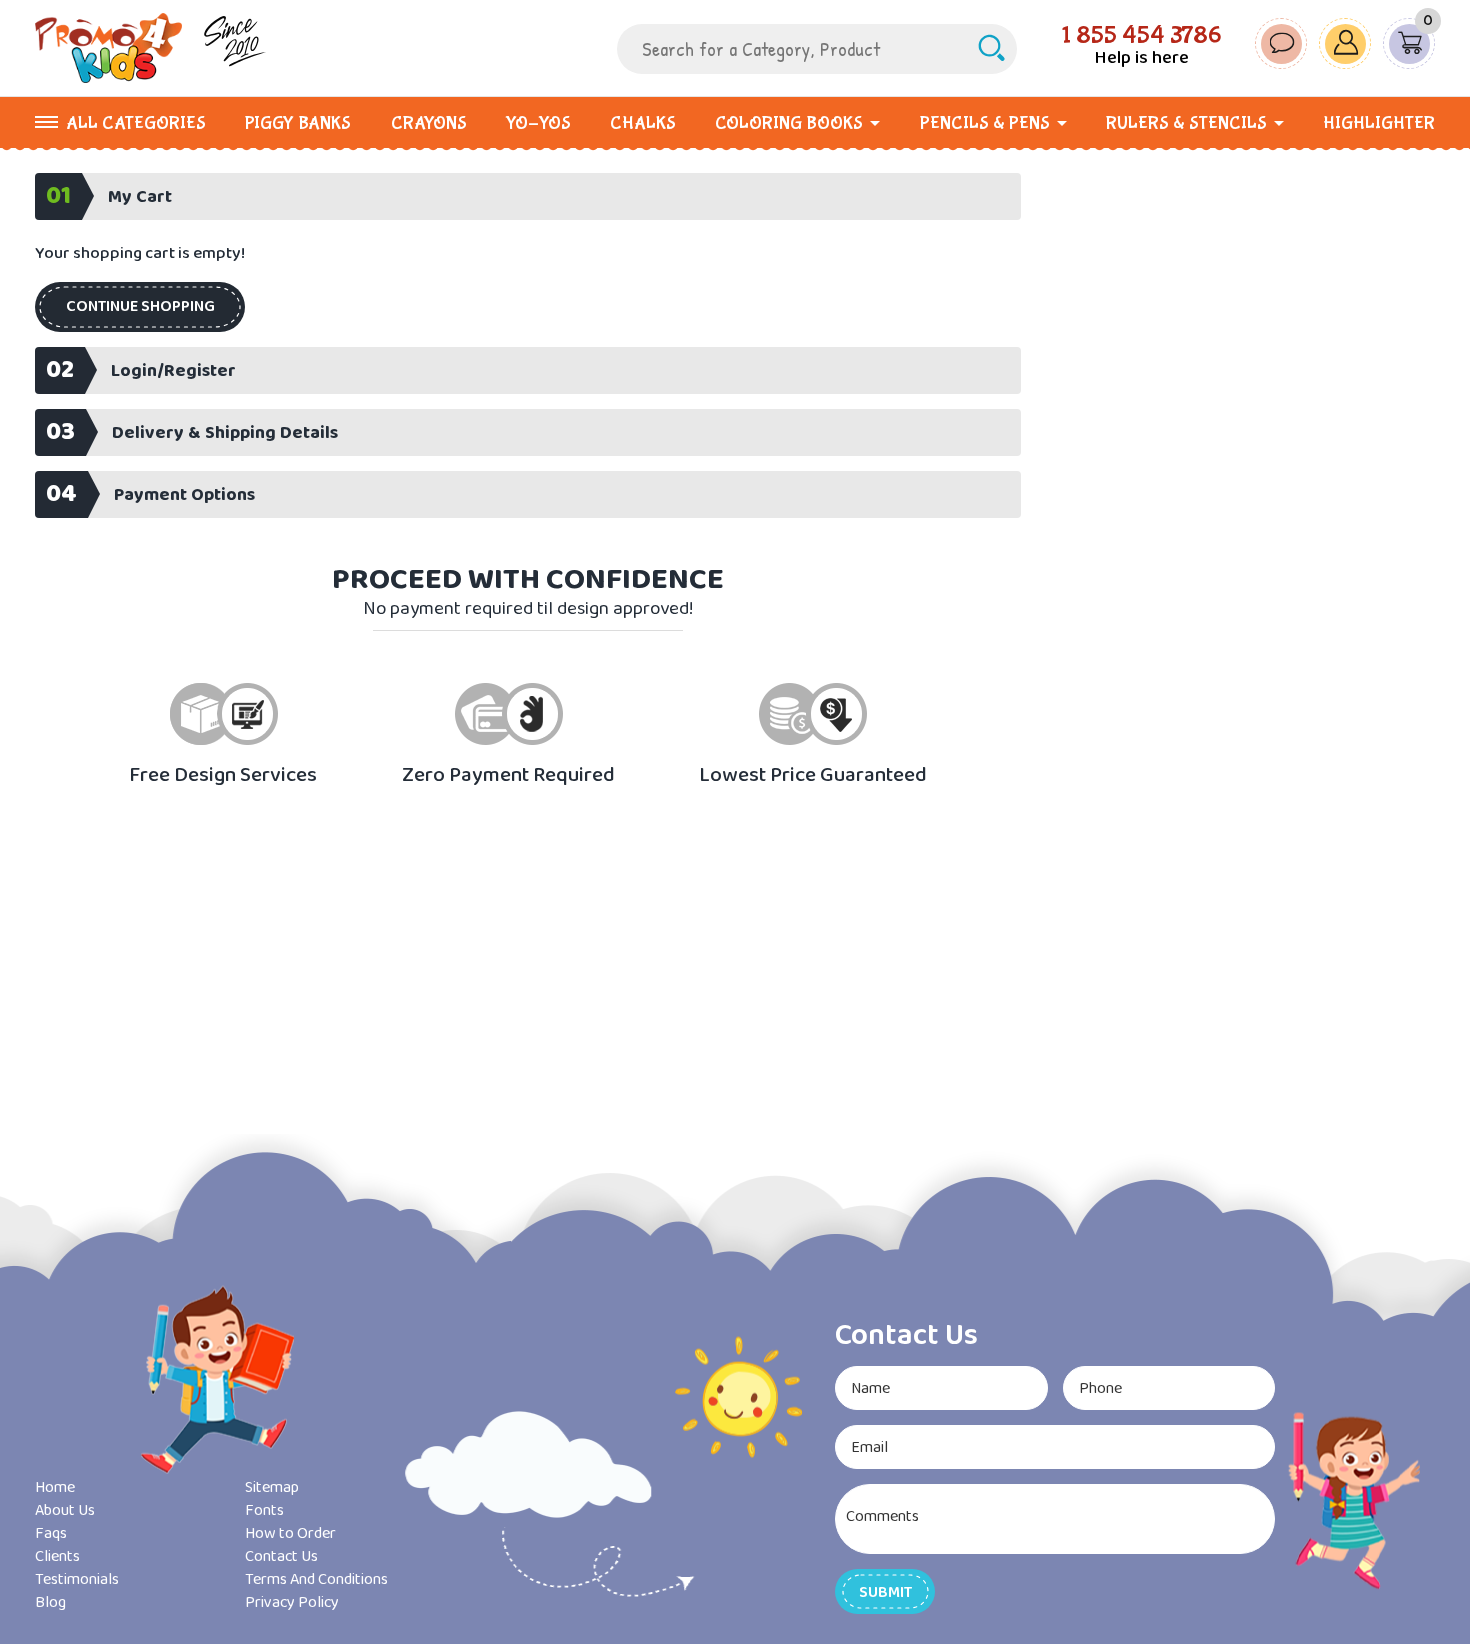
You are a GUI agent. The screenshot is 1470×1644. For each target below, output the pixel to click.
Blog (50, 1602)
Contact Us (281, 1556)
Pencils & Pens (985, 123)
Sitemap (272, 1487)
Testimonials (77, 1579)
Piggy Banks (298, 123)
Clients (57, 1556)
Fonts (264, 1510)
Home (55, 1487)
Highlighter (1379, 123)
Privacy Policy (292, 1602)
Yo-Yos (538, 123)
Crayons (429, 123)
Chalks (643, 123)
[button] (140, 307)
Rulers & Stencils (1186, 123)
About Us (65, 1510)
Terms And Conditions (316, 1579)
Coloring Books (789, 123)
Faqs (51, 1533)
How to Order (290, 1533)
